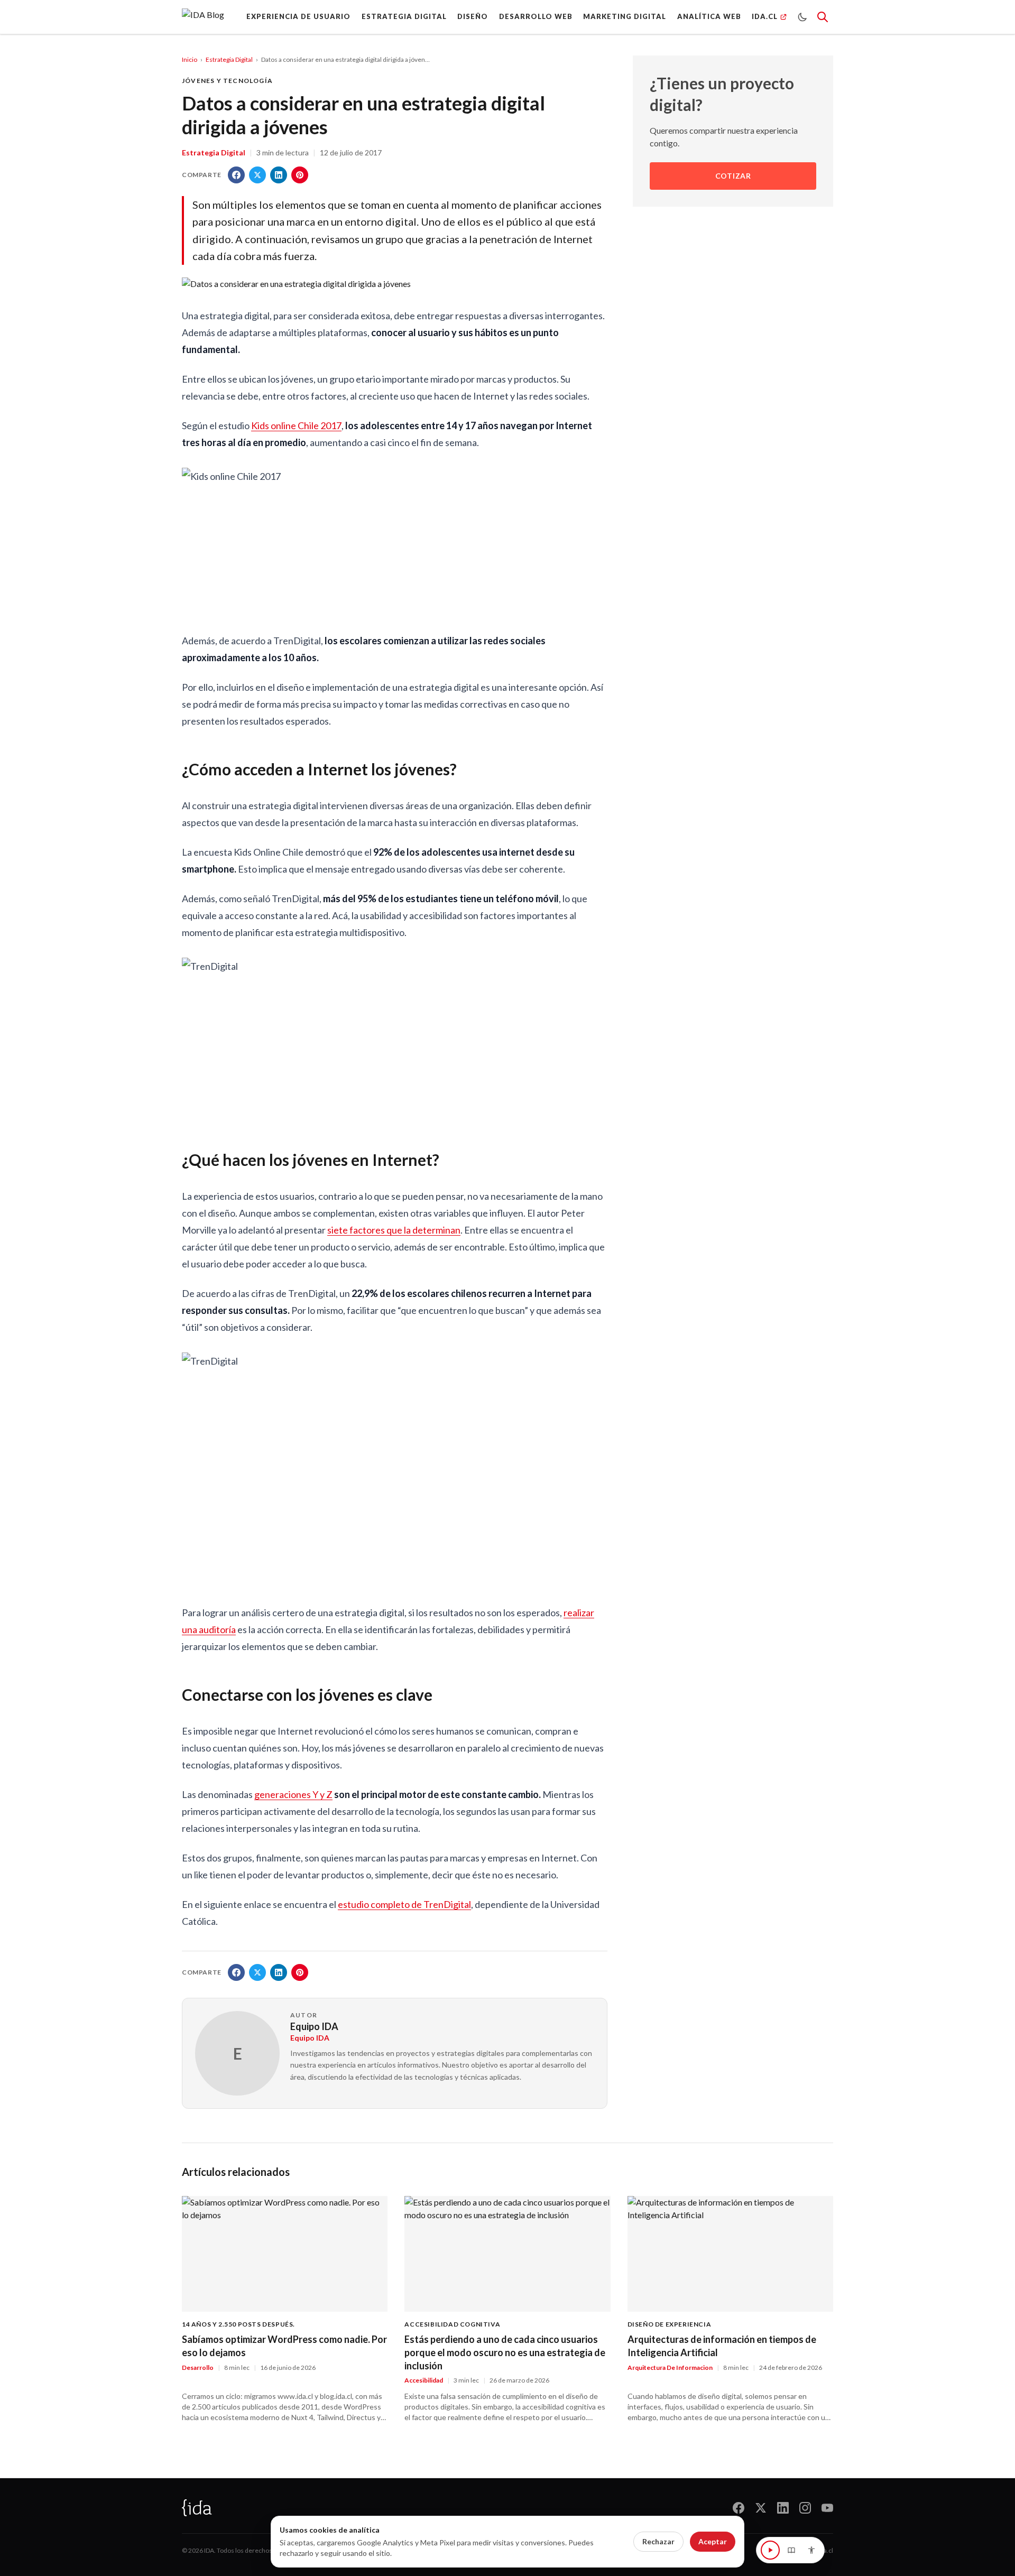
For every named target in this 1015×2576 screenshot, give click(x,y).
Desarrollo (198, 2367)
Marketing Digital (625, 16)
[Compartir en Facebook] (236, 175)
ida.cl (826, 2550)
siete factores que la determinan (394, 1230)
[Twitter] (761, 2508)
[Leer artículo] (770, 2550)
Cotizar (733, 176)
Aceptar (713, 2541)
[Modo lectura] (791, 2550)
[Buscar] (823, 17)
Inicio (190, 59)
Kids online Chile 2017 (296, 425)
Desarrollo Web (536, 16)
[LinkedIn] (783, 2508)
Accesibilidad (424, 2380)
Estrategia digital (404, 16)
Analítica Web (709, 16)
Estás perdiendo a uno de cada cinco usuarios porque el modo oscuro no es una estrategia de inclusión (505, 2352)
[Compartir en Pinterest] (300, 175)
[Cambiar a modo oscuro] (802, 17)
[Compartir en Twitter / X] (257, 175)
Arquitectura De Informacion (670, 2367)
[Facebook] (739, 2508)
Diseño (473, 16)
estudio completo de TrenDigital (404, 1904)
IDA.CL (765, 16)
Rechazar (658, 2541)
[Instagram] (805, 2508)
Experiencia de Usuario (298, 16)
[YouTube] (827, 2508)
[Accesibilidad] (811, 2550)
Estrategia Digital (229, 59)
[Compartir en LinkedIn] (279, 175)
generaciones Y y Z (293, 1794)
